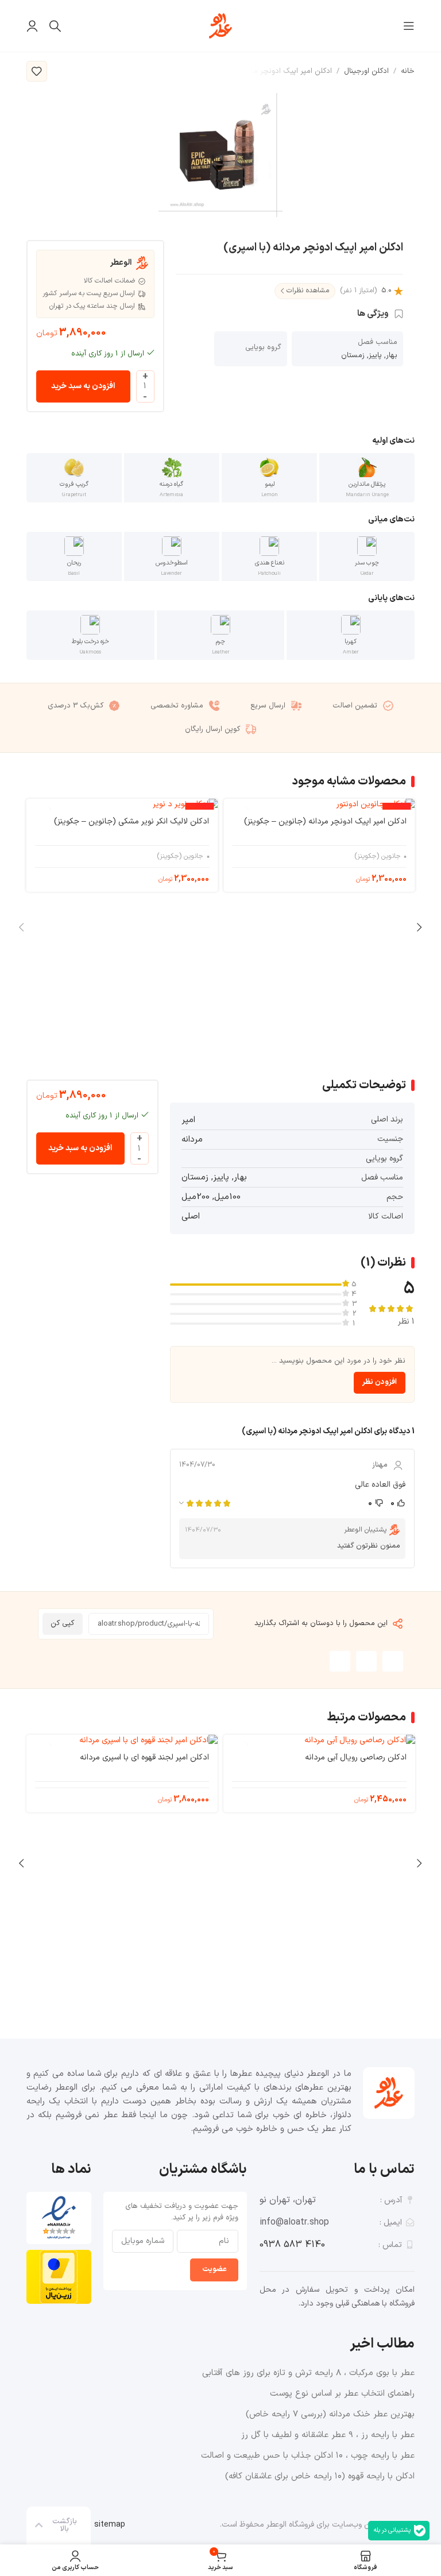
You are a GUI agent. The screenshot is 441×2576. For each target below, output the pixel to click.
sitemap (110, 2525)
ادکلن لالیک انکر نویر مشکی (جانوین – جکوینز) (131, 821)
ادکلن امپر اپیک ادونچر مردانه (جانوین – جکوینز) (325, 821)
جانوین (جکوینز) (378, 856)
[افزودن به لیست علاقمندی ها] (37, 71)
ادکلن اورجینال (366, 71)
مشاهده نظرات (308, 291)
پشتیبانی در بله (392, 2530)
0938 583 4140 (292, 2245)
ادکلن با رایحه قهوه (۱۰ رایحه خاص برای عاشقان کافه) (320, 2476)
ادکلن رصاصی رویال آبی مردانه (355, 1757)
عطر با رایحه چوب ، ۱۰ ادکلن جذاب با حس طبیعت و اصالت (308, 2456)
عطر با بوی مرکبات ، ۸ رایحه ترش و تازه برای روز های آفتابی (308, 2373)
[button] (393, 1661)
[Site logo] (220, 26)
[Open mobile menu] (409, 26)
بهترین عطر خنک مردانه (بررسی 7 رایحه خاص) (330, 2414)
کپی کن (62, 1623)
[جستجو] (55, 26)
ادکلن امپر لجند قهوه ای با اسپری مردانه (144, 1757)
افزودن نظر (380, 1382)
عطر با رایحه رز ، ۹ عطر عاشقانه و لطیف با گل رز (328, 2435)
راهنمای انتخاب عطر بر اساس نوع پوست (342, 2394)
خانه (408, 71)
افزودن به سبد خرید (83, 386)
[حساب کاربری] (32, 26)
